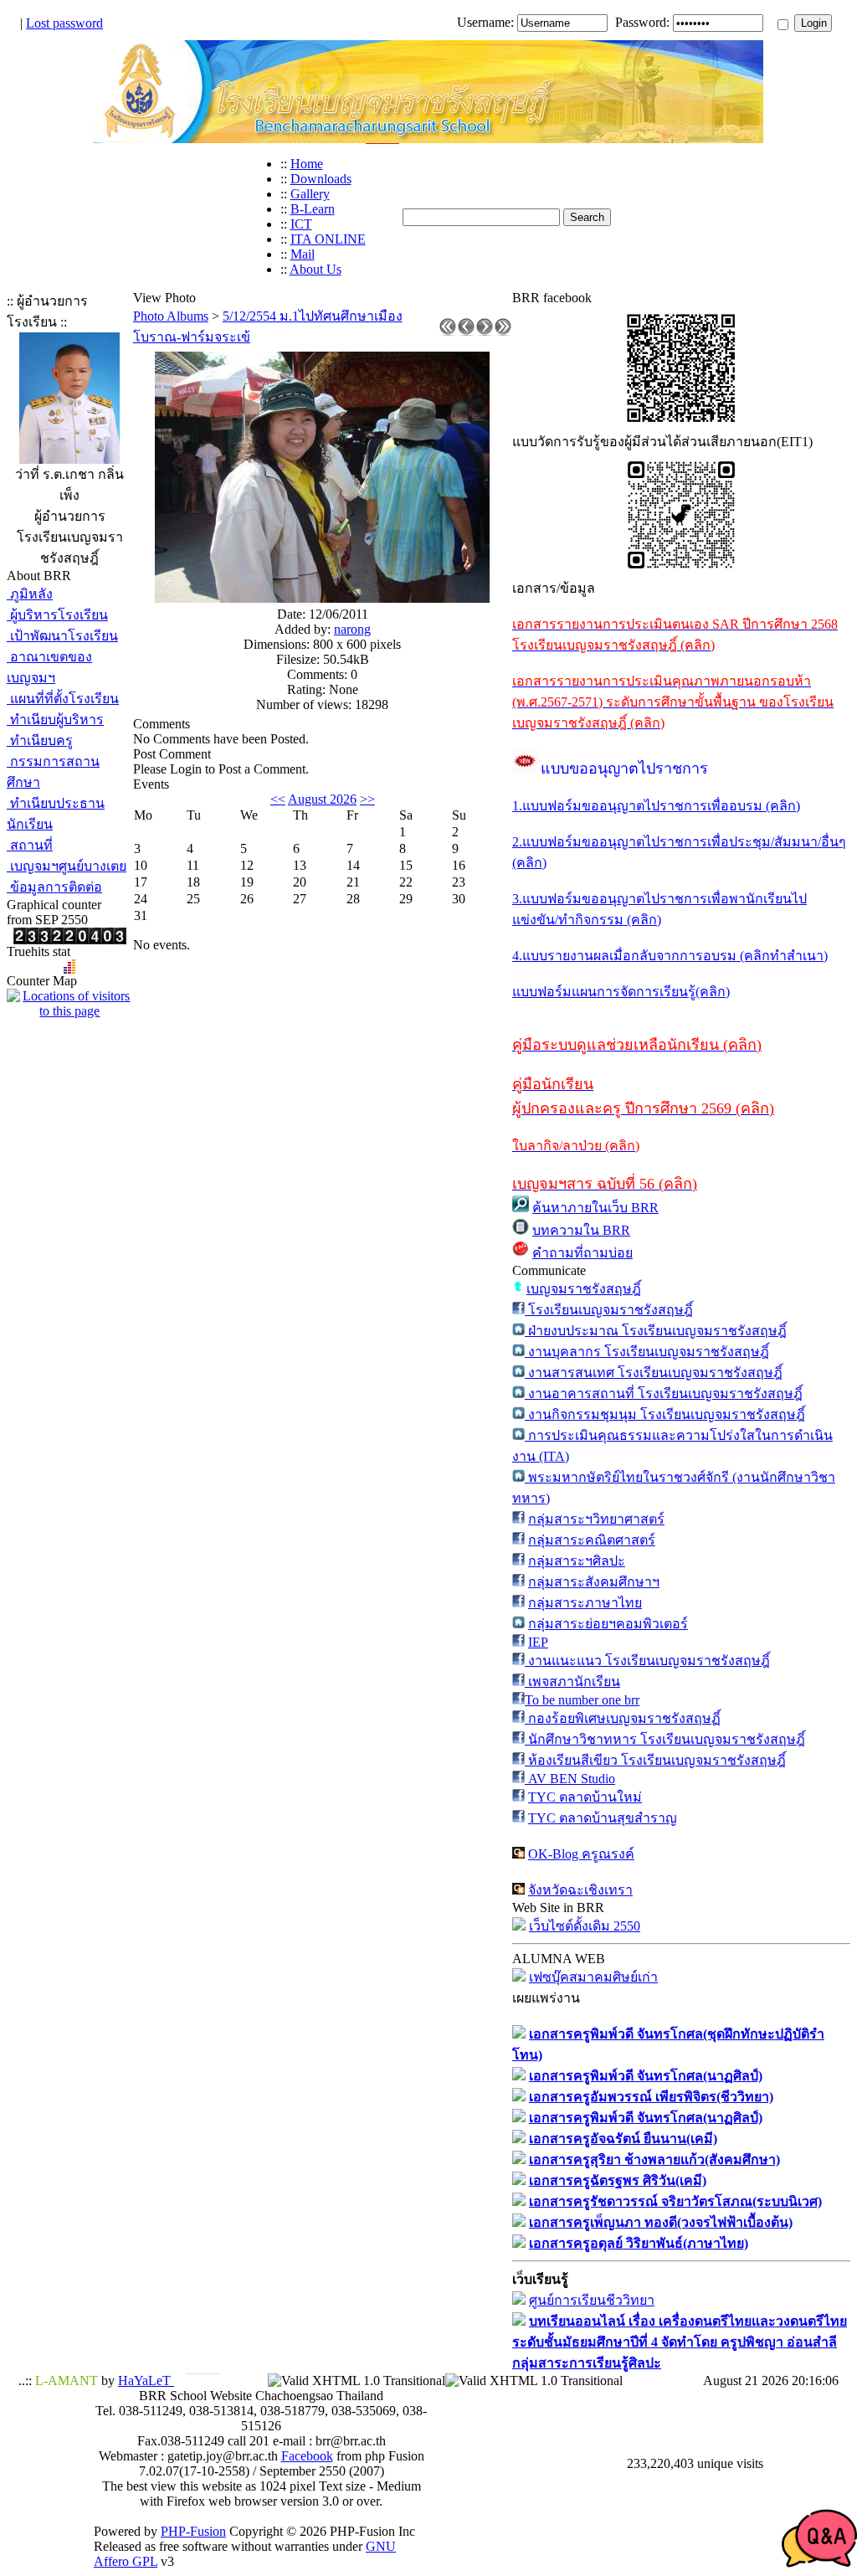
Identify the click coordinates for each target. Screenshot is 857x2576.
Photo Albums (171, 316)
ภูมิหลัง (30, 594)
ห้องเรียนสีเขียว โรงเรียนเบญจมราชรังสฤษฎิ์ (655, 1760)
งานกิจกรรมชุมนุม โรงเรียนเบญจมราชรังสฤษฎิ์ (665, 1414)
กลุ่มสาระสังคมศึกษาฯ (594, 1582)
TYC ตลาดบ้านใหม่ (585, 1797)
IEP (538, 1642)
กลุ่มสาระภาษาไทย (585, 1603)
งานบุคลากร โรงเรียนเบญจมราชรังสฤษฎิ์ (647, 1352)
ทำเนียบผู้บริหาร (55, 720)
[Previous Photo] (466, 331)
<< (278, 799)
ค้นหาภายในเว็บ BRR (595, 1208)
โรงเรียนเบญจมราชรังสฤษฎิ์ (609, 1310)
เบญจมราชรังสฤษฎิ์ (584, 1289)
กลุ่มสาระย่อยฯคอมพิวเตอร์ (608, 1624)
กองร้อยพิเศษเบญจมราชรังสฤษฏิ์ (623, 1718)
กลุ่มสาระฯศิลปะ (577, 1561)
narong (352, 629)
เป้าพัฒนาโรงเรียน (62, 636)
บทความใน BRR (581, 1230)
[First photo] (448, 331)
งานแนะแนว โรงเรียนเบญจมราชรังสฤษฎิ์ (647, 1661)
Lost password (64, 23)
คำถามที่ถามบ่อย (582, 1253)
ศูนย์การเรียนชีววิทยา (592, 2300)
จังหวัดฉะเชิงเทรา (580, 1890)
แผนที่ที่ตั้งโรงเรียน (63, 699)
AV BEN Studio (570, 1779)
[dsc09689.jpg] (322, 598)
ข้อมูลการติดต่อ (54, 887)
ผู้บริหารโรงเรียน (57, 615)
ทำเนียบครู (40, 740)
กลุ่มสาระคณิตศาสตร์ (592, 1540)
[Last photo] (503, 331)
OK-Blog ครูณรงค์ (581, 1854)
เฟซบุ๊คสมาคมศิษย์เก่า (593, 1977)
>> (367, 799)
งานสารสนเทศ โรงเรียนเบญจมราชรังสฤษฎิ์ (654, 1373)
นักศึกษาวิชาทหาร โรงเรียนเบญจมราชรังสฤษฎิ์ (665, 1739)
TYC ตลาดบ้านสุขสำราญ (603, 1818)
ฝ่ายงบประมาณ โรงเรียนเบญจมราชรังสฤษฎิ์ (656, 1331)
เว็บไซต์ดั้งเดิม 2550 (585, 1926)
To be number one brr (582, 1700)
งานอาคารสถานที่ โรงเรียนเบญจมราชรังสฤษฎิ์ (664, 1393)
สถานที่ (30, 845)
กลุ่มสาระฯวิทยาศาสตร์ (596, 1519)
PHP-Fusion (193, 2531)
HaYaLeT (146, 2381)
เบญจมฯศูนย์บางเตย (67, 866)
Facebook (307, 2456)
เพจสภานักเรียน (572, 1681)
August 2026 (322, 799)
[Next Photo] (485, 331)
